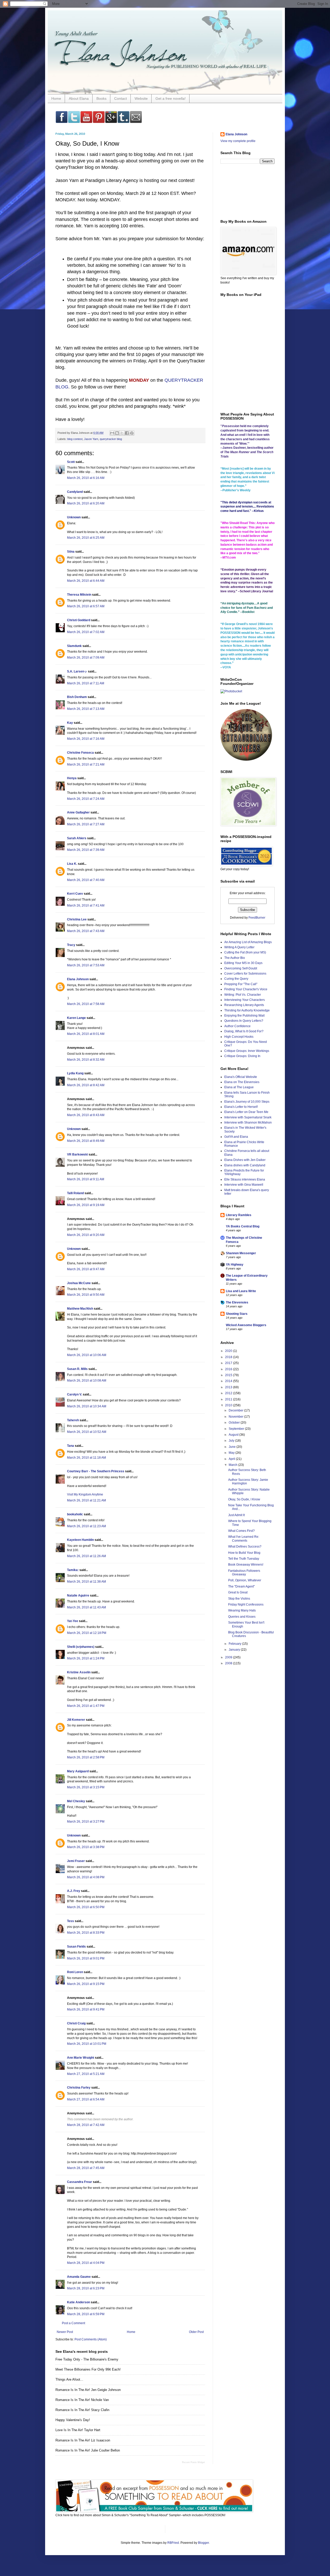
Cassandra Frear (80, 2182)
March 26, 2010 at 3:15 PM (86, 1787)
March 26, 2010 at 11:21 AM (86, 1500)
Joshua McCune (79, 1283)
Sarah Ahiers (77, 838)
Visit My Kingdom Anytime (85, 1494)
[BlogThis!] (117, 433)
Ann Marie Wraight (81, 2058)
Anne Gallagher (78, 812)
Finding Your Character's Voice (246, 989)
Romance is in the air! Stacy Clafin (82, 2410)
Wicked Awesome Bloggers (246, 1325)
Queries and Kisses (242, 1617)
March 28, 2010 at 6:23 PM (86, 2288)
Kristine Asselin (79, 1672)
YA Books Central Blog (243, 1226)
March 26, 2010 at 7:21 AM (86, 765)
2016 (229, 1369)
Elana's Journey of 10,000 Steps (247, 1102)
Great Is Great (238, 1592)
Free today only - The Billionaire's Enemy (87, 2359)
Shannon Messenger (241, 1253)
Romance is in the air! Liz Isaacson (83, 2440)
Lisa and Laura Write (241, 1291)
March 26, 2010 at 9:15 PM (86, 1984)
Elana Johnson (78, 979)
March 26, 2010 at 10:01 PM (87, 2044)
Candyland (75, 492)
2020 (229, 1351)
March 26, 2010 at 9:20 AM (86, 1235)
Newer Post (65, 2332)
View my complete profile (238, 141)
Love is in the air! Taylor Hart (78, 2430)
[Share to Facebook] (127, 433)
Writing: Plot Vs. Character (243, 995)
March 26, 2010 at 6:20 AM (86, 503)
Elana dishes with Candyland (245, 1165)
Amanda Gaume (79, 2277)
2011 (229, 1399)
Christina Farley (79, 2088)
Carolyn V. (75, 1394)
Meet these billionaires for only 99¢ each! (88, 2369)
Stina (71, 552)
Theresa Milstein (79, 595)
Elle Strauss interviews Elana (245, 1179)
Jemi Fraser (76, 1861)
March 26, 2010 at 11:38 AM (86, 1582)
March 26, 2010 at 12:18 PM (87, 1633)
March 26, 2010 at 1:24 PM (86, 1658)
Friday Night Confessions (246, 1605)
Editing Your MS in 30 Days (243, 963)
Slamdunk (74, 646)
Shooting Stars (237, 1314)
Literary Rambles (239, 1215)
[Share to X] (122, 433)
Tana (71, 1446)
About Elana (79, 98)
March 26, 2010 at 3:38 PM (86, 1847)
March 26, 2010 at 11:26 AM (86, 1556)
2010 (229, 1405)
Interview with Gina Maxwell (244, 1185)
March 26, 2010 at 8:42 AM (86, 1085)
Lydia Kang (75, 1073)
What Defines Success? (245, 1547)
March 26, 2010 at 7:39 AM (86, 850)
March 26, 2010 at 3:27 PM (86, 1822)
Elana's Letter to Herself (241, 1107)
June (233, 1447)
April (232, 1459)
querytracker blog (111, 439)
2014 (229, 1381)
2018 (229, 1357)
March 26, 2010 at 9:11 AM (86, 1179)
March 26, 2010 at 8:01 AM (86, 1034)
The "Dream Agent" (241, 1586)
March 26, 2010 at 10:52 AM (87, 1432)
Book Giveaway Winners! (246, 1565)
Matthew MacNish (80, 1309)
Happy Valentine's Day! (73, 2420)
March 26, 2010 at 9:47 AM (86, 1269)
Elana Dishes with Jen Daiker (245, 1160)
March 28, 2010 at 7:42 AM (86, 2125)
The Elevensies (237, 1302)
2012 (229, 1393)
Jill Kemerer (76, 1720)
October (235, 1423)
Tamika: (73, 1570)
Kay (70, 723)
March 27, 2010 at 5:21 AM (86, 2074)
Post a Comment (73, 2323)
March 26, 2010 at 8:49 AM (86, 1141)
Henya (72, 778)
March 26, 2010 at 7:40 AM (86, 880)
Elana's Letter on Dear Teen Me (246, 1112)
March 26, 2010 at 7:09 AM (86, 658)
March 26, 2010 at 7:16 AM (86, 739)
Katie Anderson (79, 2302)
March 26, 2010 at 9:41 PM (86, 2009)
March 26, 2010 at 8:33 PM (86, 1933)
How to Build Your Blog (244, 1553)
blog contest (75, 439)
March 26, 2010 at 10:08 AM (87, 1381)
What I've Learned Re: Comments (244, 1539)
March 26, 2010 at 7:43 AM (86, 931)
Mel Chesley (76, 1801)
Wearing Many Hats (242, 1610)
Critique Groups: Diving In (242, 1056)
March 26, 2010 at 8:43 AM (86, 1115)
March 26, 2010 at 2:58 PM (86, 1757)
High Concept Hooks (239, 1037)
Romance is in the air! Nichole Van (82, 2400)
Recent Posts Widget (193, 2462)
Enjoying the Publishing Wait (244, 1016)
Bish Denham (77, 697)
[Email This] (112, 433)
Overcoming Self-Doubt (241, 968)
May (232, 1453)
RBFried (173, 2543)
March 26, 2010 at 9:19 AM (86, 1205)
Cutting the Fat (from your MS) (245, 952)
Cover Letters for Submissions (245, 974)
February (235, 1644)
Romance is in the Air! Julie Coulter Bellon (88, 2450)
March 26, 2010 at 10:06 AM (87, 1355)
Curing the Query (236, 979)
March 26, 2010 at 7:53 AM (86, 965)
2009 (229, 1657)
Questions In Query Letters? (244, 1021)
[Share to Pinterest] (132, 433)
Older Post (196, 2332)
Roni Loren (75, 1972)
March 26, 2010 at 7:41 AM (86, 905)
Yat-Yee (73, 1621)
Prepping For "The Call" (241, 984)
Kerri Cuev (75, 894)
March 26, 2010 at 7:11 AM (86, 683)
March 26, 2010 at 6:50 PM (86, 1907)
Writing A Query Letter (239, 947)
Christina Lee (77, 919)
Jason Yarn (91, 439)
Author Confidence (237, 1026)
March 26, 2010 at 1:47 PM (86, 1706)
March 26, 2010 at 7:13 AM (86, 709)
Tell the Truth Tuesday (244, 1559)
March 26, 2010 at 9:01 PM (86, 1958)
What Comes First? (241, 1531)
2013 (229, 1387)
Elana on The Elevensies (242, 1082)
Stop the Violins (239, 1599)
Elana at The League (239, 1087)
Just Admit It (236, 1515)
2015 (229, 1375)
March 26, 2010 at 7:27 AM (86, 824)
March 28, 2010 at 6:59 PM (86, 2314)
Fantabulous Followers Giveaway (244, 1573)
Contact (121, 98)
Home (56, 98)
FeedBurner (257, 918)
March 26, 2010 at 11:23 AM (86, 1526)
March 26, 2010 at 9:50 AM (86, 1295)
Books (101, 98)
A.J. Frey (74, 1891)
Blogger (203, 2543)
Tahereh (73, 1420)
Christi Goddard (79, 620)
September (237, 1429)
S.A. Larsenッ (77, 671)
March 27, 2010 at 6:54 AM (86, 2099)
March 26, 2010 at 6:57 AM (86, 606)
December (236, 1410)
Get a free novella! (171, 98)
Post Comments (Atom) (91, 2339)
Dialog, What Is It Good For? (244, 1031)
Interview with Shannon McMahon (248, 1123)
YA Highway (235, 1265)
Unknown (74, 517)
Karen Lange (76, 1018)
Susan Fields (76, 1947)
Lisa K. (72, 864)
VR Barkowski (77, 1154)
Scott (71, 462)
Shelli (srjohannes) (81, 1647)
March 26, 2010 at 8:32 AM (86, 1060)
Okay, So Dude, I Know (244, 1499)
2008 (229, 1663)
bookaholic (75, 1514)
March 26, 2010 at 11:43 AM (86, 1607)
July (232, 1441)
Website (141, 98)
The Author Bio (235, 958)
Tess (71, 1921)
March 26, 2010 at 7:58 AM (86, 1004)
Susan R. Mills (77, 1369)
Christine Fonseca (80, 753)
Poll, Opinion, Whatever (245, 1580)
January (235, 1650)
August (234, 1435)
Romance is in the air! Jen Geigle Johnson (88, 2390)
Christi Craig (76, 2023)
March (233, 1465)
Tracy (71, 945)
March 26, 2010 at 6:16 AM (86, 478)
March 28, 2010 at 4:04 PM (86, 2263)
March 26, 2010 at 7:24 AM (86, 799)
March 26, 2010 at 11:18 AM (86, 1458)
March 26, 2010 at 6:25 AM (86, 538)
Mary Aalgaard (78, 1771)
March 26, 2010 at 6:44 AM (86, 581)
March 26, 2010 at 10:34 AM (87, 1406)
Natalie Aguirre (78, 1596)
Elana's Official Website (241, 1077)
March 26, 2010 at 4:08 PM (86, 1877)
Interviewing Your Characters (245, 1000)
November (236, 1417)
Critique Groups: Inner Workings (247, 1051)
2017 (229, 1363)
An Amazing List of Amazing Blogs (248, 942)
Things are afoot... (69, 2379)
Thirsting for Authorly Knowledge (247, 1010)
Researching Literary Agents (244, 1005)
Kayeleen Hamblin (80, 1540)
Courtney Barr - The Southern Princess (96, 1471)
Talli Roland (75, 1193)
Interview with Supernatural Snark (248, 1117)
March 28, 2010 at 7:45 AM (86, 2168)
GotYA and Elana (236, 1137)
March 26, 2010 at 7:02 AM (86, 632)
